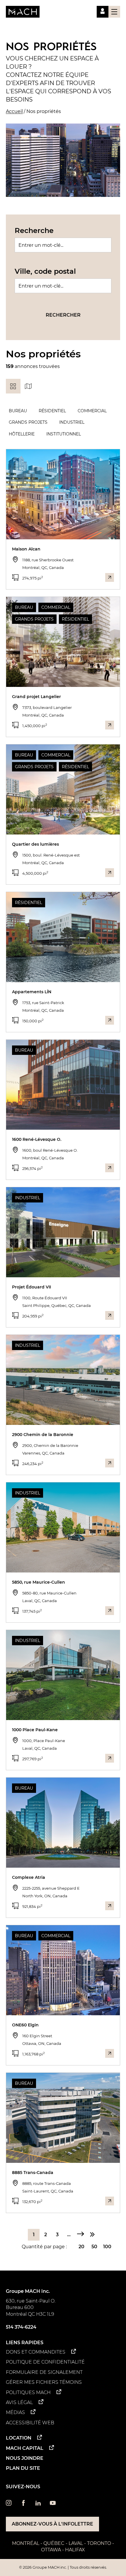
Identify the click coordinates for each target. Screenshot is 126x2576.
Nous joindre (25, 2458)
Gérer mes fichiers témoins (44, 2382)
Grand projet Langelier (36, 697)
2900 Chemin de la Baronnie (43, 1435)
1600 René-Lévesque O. (37, 1139)
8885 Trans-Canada (33, 2173)
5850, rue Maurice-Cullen (39, 1582)
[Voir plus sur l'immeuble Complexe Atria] (110, 1906)
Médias (15, 2412)
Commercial (92, 411)
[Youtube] (53, 2504)
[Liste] (13, 386)
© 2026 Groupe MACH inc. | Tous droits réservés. (63, 2567)
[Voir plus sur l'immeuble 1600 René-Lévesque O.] (110, 1168)
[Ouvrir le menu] (114, 12)
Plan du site (23, 2468)
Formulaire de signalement (44, 2372)
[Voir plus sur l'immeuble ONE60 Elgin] (110, 2053)
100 (107, 2247)
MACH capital (25, 2448)
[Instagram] (9, 2504)
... (69, 2235)
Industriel (72, 422)
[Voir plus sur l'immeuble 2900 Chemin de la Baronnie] (110, 1463)
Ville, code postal (45, 271)
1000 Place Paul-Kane (35, 1730)
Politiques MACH (28, 2392)
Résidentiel (52, 411)
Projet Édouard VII (31, 1287)
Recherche (34, 230)
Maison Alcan (26, 549)
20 (81, 2247)
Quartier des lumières (35, 844)
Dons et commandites (36, 2352)
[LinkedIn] (38, 2504)
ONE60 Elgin (25, 2025)
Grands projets (28, 422)
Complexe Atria (29, 1877)
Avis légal (19, 2402)
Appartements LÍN (32, 992)
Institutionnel (64, 434)
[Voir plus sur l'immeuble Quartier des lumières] (110, 873)
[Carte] (28, 386)
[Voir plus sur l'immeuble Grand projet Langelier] (110, 725)
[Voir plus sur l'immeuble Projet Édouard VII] (110, 1315)
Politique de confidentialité (45, 2362)
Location (19, 2438)
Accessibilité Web (30, 2423)
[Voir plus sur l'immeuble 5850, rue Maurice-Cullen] (110, 1611)
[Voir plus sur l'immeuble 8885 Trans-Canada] (110, 2201)
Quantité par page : (44, 2247)
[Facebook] (23, 2504)
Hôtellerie (22, 434)
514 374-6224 (21, 2327)
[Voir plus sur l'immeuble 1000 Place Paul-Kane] (110, 1758)
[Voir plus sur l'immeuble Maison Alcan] (110, 577)
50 (94, 2247)
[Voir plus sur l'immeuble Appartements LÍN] (110, 1020)
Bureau (18, 411)
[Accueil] (23, 12)
